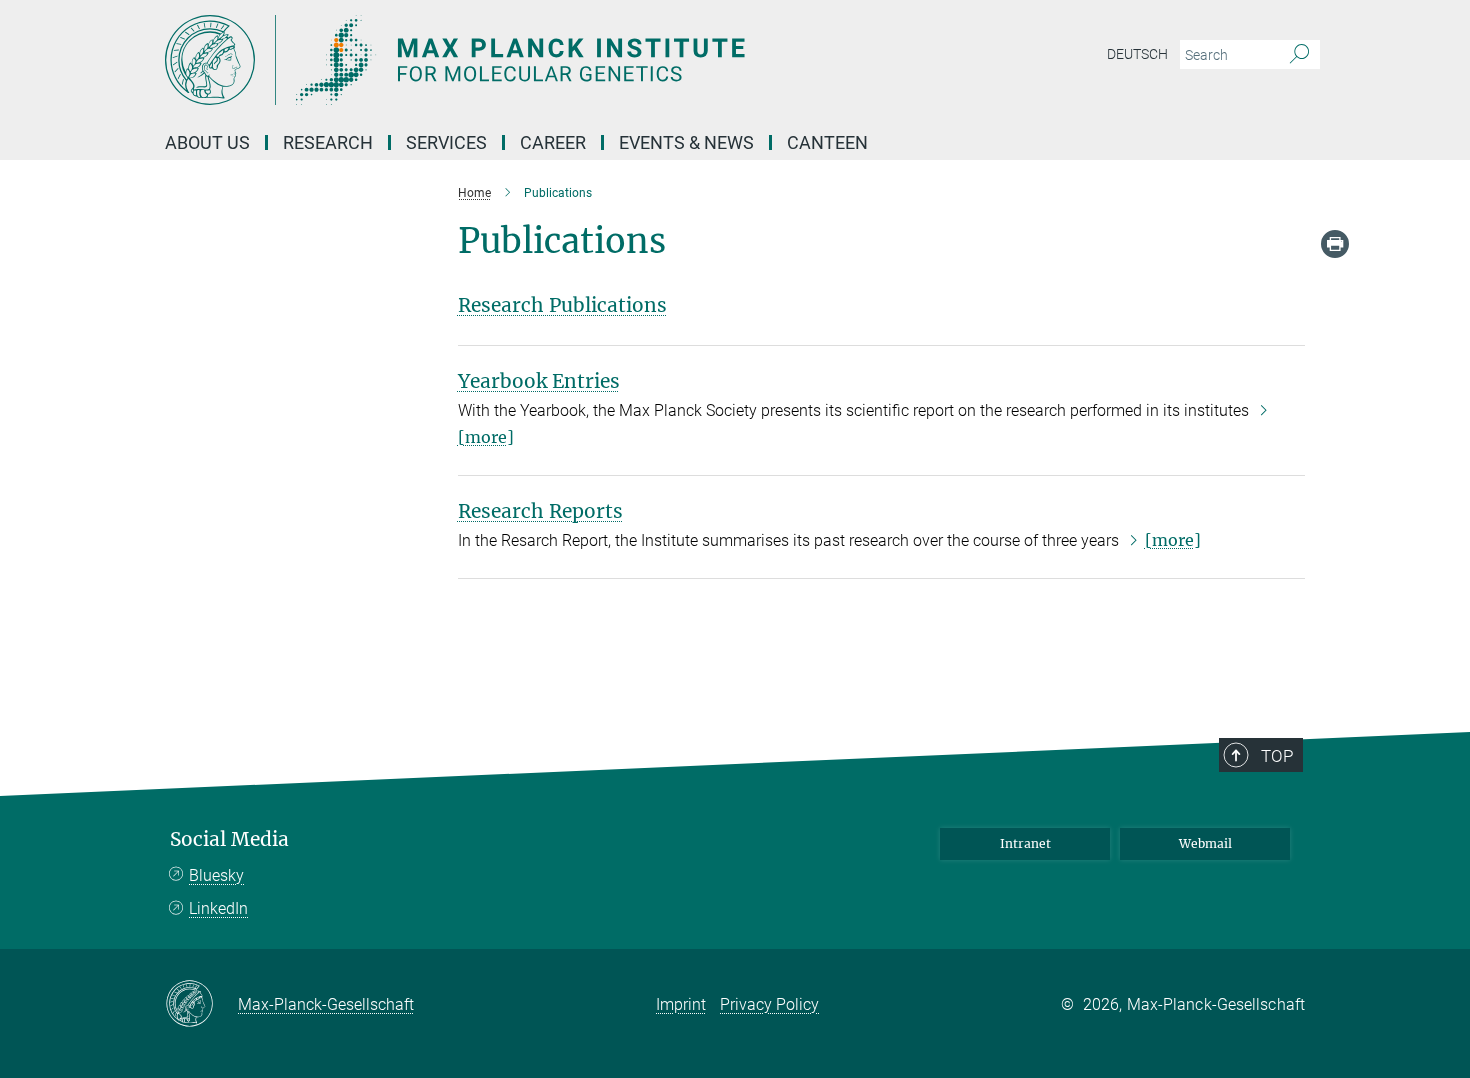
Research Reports (540, 511)
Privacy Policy (769, 1004)
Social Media (229, 839)
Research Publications (562, 305)
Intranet (1025, 843)
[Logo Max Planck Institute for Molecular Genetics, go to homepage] (540, 60)
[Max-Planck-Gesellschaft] (201, 1005)
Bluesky (216, 875)
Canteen (827, 142)
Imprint (681, 1004)
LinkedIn (218, 908)
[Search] (1299, 55)
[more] (1173, 540)
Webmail (1205, 843)
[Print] (1335, 244)
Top (1277, 756)
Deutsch (1137, 54)
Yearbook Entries (539, 381)
